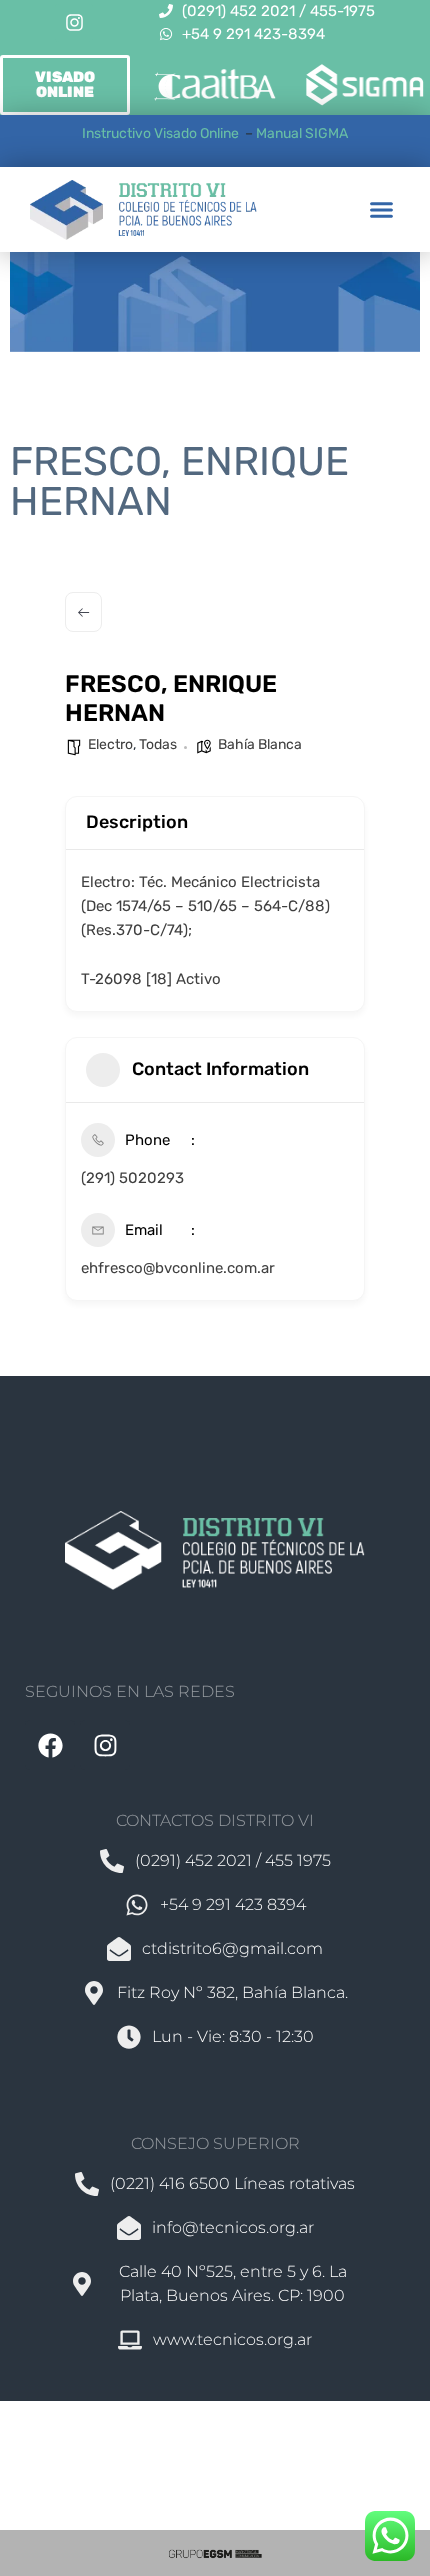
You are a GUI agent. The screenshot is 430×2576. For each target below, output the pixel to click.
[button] (382, 210)
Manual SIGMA (302, 133)
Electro (110, 744)
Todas (158, 744)
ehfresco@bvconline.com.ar (178, 1268)
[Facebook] (50, 1745)
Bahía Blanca (260, 744)
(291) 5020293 (132, 1178)
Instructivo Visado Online (162, 133)
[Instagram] (74, 23)
